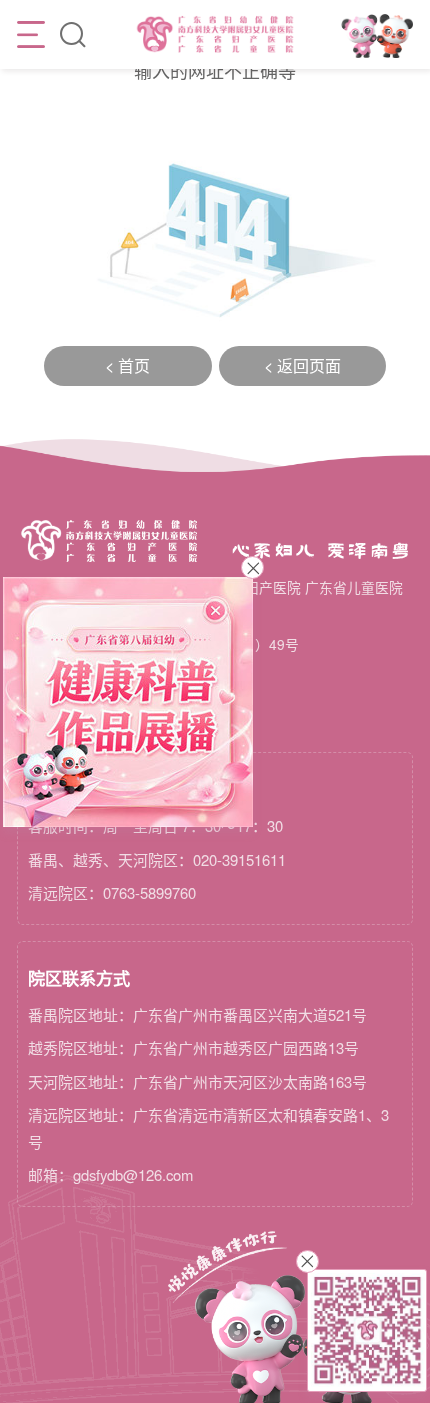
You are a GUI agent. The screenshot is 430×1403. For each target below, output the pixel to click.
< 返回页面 (302, 365)
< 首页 (127, 365)
